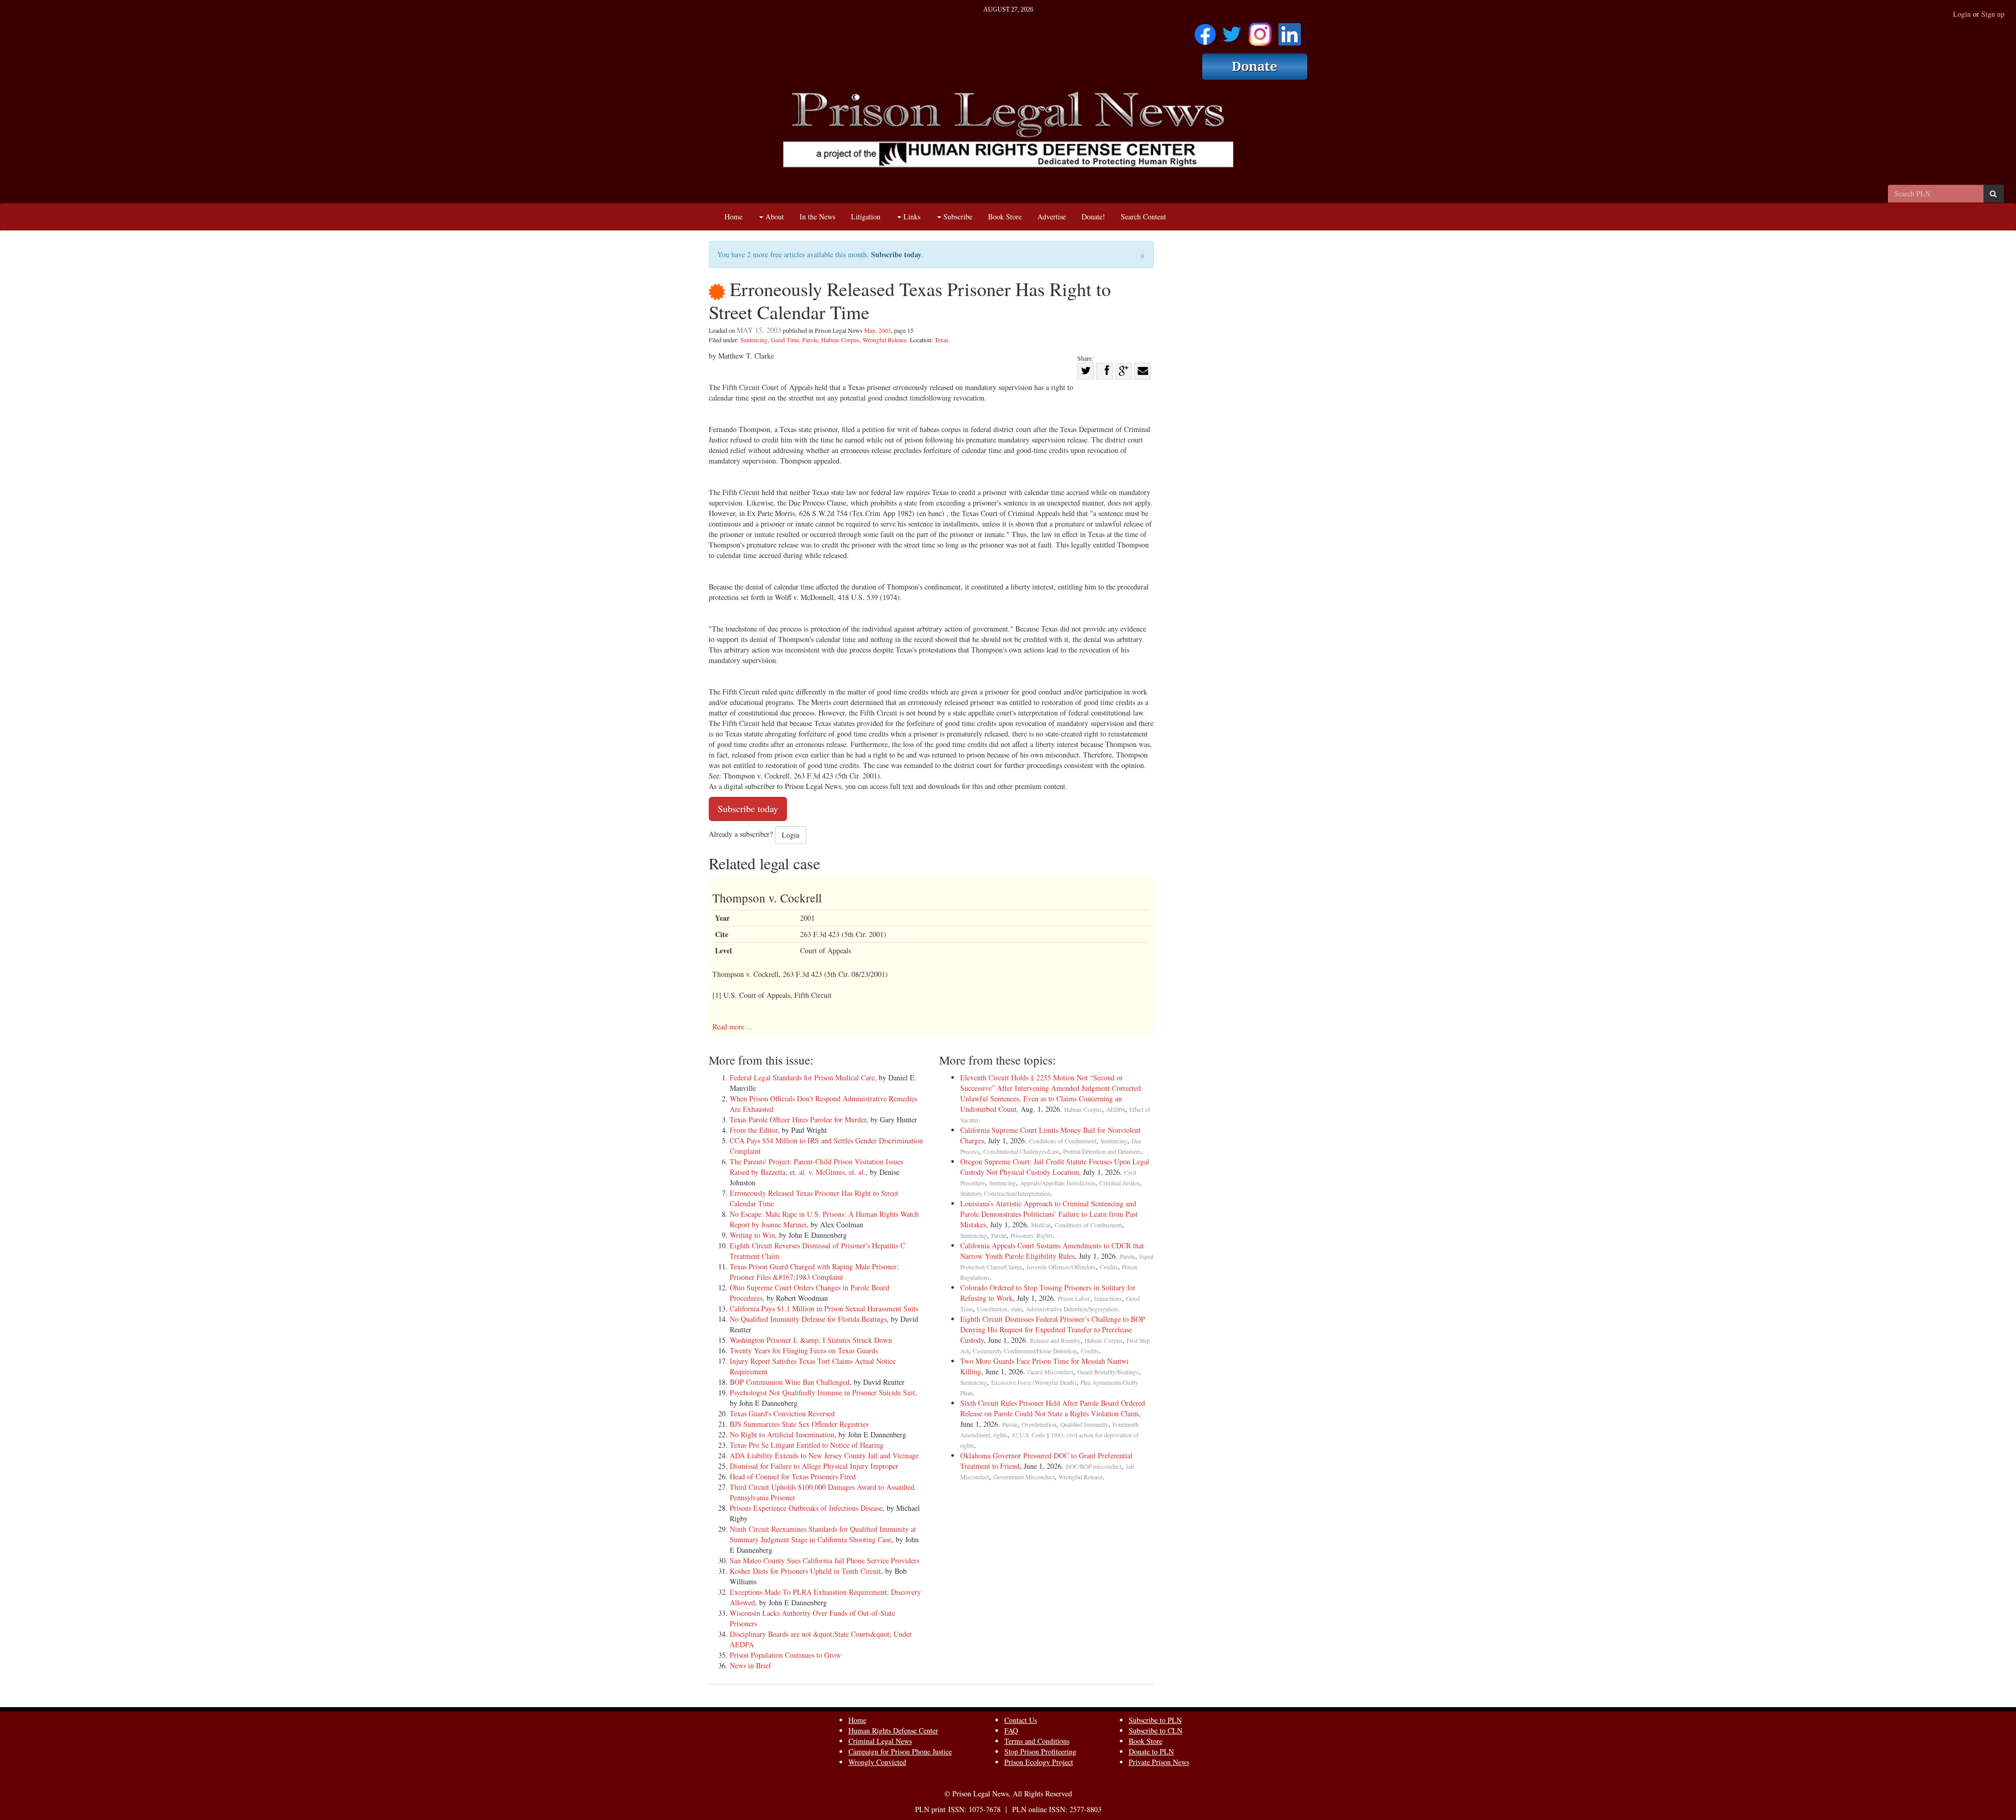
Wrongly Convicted (877, 1762)
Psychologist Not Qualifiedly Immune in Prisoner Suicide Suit (822, 1392)
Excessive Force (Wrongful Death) (1034, 1382)
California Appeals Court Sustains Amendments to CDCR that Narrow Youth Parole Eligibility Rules (1052, 1251)
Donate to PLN (1151, 1751)
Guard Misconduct (1050, 1372)
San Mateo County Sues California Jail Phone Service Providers (825, 1560)
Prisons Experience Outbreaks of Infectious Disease (806, 1508)
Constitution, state (999, 1309)
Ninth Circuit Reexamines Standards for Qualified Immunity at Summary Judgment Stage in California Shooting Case (823, 1534)
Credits (1109, 1267)
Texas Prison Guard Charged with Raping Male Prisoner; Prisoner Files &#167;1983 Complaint (814, 1272)
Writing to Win (752, 1235)
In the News (817, 217)
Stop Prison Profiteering (1040, 1751)
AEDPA (1116, 1109)
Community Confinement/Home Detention (1025, 1351)
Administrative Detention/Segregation (1072, 1309)
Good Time (785, 340)
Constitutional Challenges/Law (1021, 1151)
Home (733, 217)
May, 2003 (878, 330)
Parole (810, 340)
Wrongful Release (885, 340)
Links (911, 217)
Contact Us (1021, 1720)
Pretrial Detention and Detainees (1102, 1151)
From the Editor (754, 1130)
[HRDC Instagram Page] (1260, 31)
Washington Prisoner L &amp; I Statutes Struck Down (811, 1340)
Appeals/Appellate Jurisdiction (1058, 1183)
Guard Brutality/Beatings (1108, 1372)
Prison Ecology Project (1039, 1762)
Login (1962, 14)
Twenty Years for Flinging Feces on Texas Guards (804, 1350)
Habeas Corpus (840, 340)
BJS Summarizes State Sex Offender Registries (799, 1424)
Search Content (1143, 217)
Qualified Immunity (1084, 1424)
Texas (942, 340)
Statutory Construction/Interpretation (1005, 1193)
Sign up (1993, 14)
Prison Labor (1074, 1298)
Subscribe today (896, 254)
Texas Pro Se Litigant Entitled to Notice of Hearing (807, 1445)
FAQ (1011, 1730)
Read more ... (733, 1027)
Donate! (1093, 217)
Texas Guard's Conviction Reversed (782, 1413)
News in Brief (750, 1665)
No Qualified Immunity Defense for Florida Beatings (808, 1319)
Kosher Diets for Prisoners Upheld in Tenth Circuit (805, 1571)
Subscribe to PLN (1155, 1720)
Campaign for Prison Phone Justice (900, 1751)
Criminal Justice (1119, 1183)
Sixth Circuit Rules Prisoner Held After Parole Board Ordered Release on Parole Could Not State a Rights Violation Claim (1053, 1408)
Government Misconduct (1024, 1477)
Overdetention (1039, 1424)
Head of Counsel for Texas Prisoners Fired (793, 1476)
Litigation (866, 217)
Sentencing (754, 340)
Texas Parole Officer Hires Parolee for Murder (798, 1119)
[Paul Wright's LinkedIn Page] (1290, 31)
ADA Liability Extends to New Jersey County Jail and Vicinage (824, 1455)
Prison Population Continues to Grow (785, 1655)
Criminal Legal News (880, 1741)
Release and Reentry (1055, 1340)
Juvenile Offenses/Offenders (1061, 1267)
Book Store (1005, 217)
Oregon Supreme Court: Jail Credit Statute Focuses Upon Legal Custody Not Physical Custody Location (1055, 1167)
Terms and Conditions (1037, 1741)
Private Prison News (1159, 1762)
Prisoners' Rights (1032, 1235)
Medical (1041, 1225)
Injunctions (1108, 1298)
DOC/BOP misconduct (1094, 1466)
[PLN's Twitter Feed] (1232, 31)
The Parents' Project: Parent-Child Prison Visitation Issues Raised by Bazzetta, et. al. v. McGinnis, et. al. (816, 1167)
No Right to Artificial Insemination (782, 1434)
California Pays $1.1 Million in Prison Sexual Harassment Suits (824, 1308)
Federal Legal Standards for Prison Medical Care (802, 1077)
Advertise (1052, 217)
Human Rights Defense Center (893, 1730)
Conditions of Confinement (1063, 1141)
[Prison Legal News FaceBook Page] (1205, 31)
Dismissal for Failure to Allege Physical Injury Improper (814, 1466)
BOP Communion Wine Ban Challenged (790, 1382)
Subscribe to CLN (1156, 1730)
